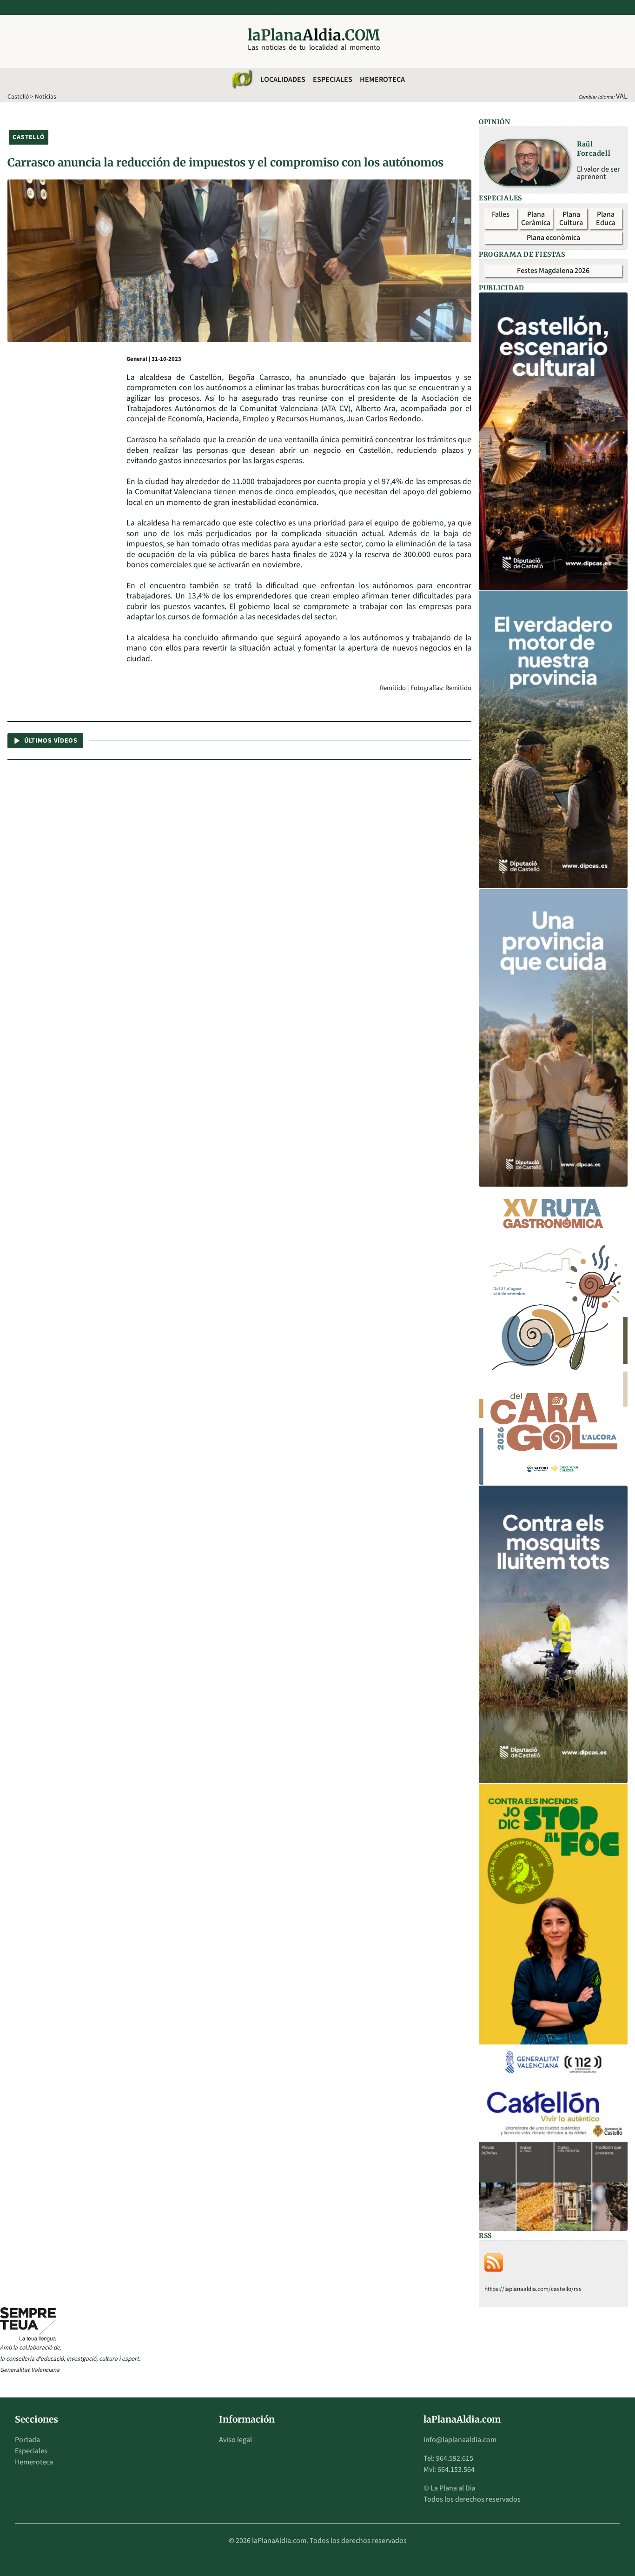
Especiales (333, 80)
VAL (622, 96)
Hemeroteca (382, 80)
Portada (27, 2440)
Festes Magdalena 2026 (553, 271)
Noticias (46, 96)
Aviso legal (235, 2440)
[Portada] (242, 80)
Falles (501, 214)
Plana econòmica (553, 238)
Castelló (18, 96)
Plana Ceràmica (536, 219)
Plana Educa (606, 219)
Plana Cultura (571, 219)
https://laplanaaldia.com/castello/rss (533, 2289)
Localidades (283, 80)
